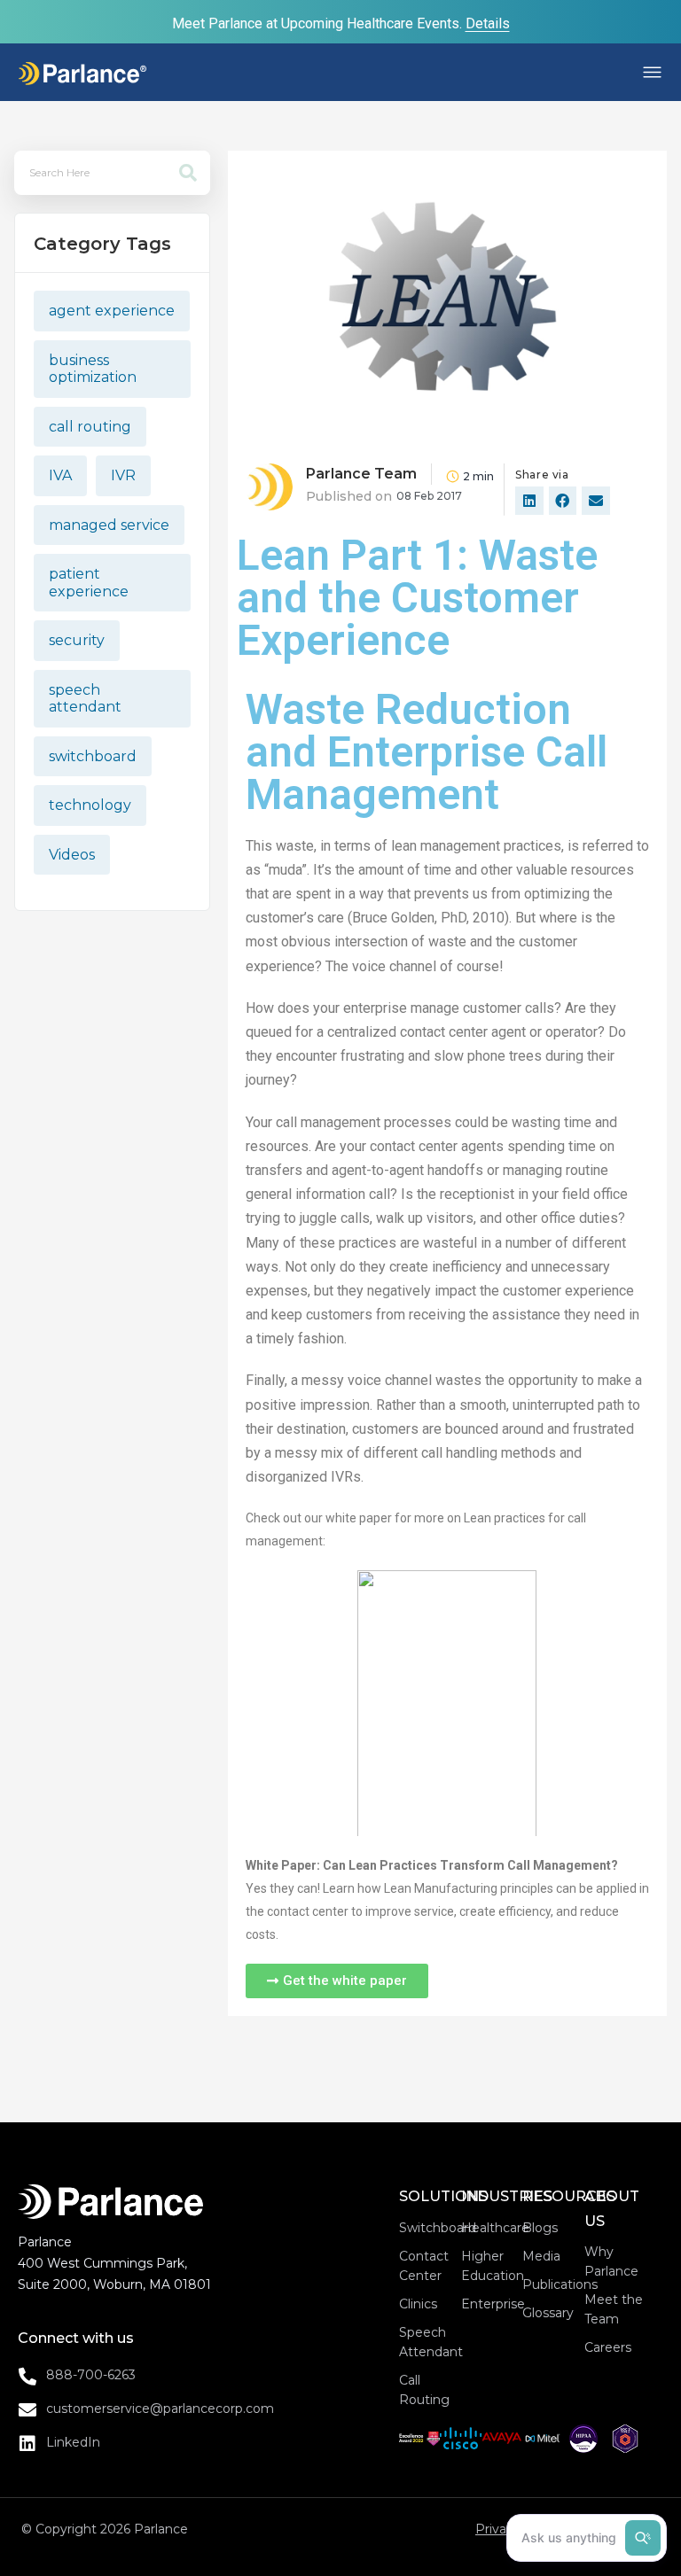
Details (488, 23)
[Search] (188, 173)
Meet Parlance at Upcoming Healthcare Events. (319, 23)
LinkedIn (73, 2442)
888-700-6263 (91, 2375)
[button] (502, 72)
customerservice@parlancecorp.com (160, 2409)
